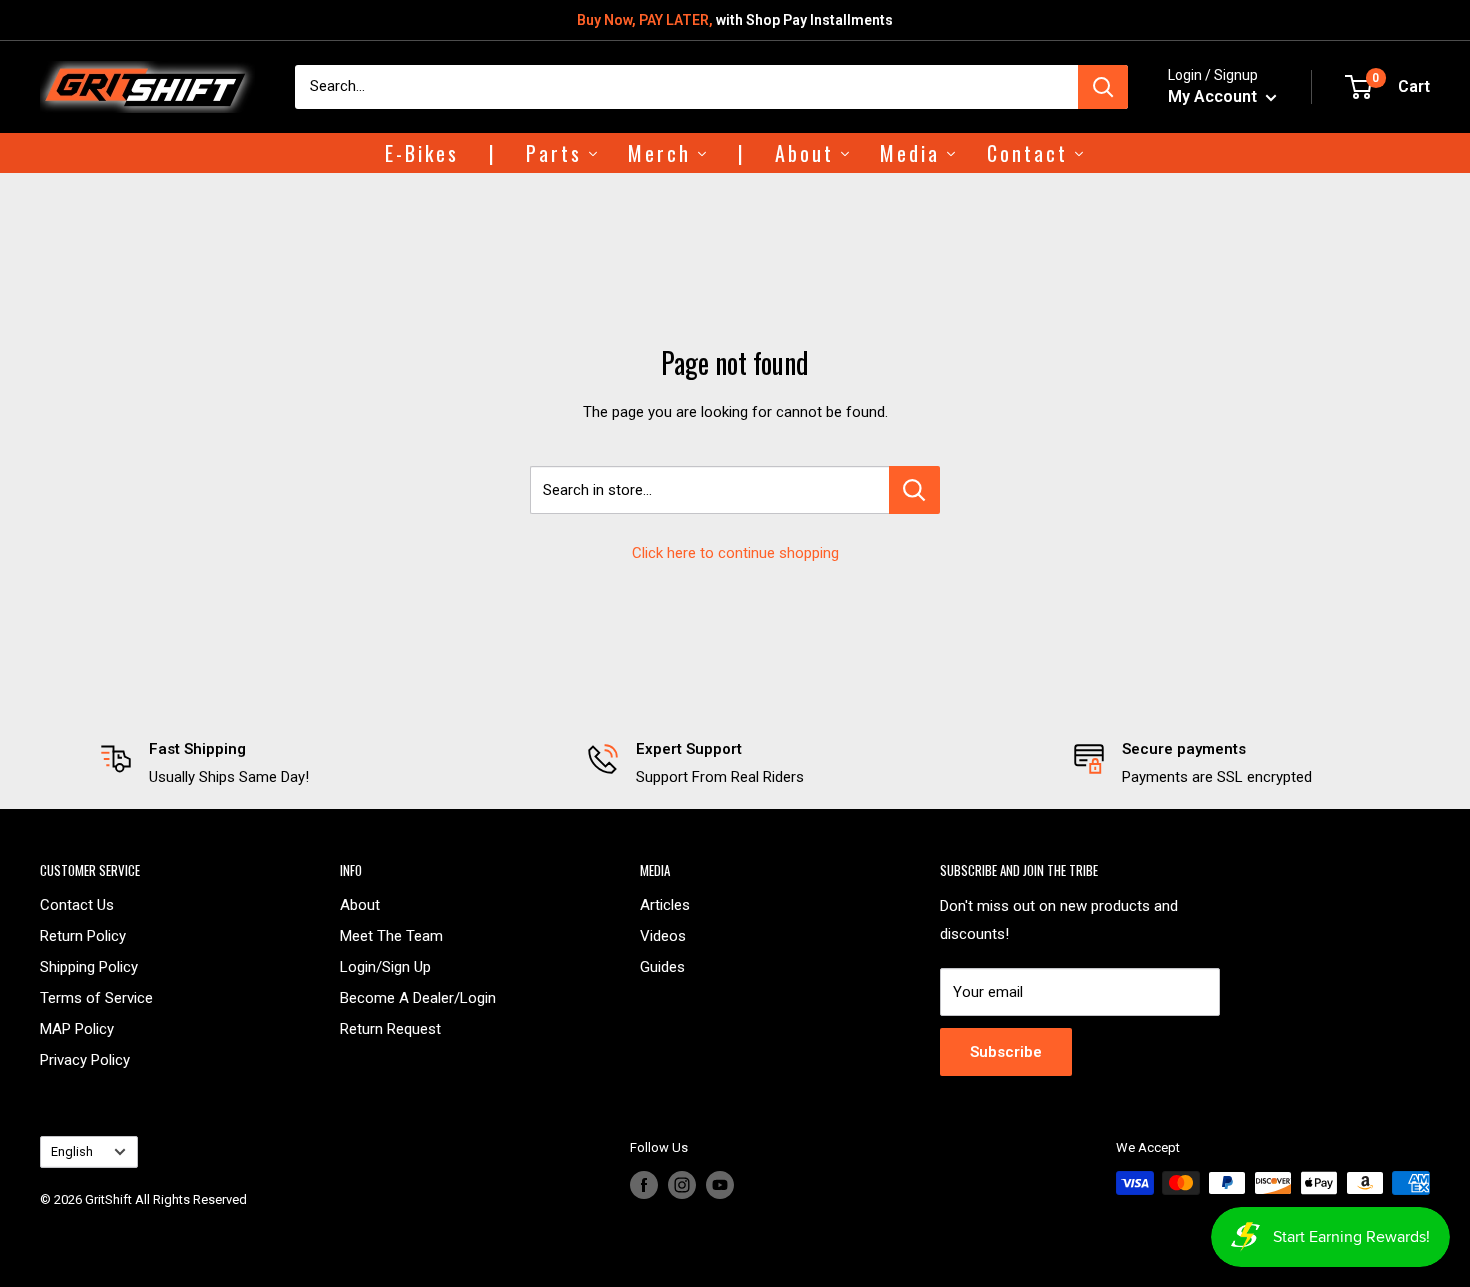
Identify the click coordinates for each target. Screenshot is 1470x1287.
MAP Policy (77, 1029)
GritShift (108, 1199)
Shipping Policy (89, 967)
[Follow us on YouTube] (720, 1185)
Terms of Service (96, 998)
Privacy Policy (85, 1060)
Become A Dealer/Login (418, 998)
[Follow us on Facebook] (644, 1185)
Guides (662, 967)
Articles (665, 905)
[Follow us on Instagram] (682, 1185)
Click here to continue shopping (735, 553)
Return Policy (83, 936)
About (360, 905)
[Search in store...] (914, 490)
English (72, 1151)
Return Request (390, 1029)
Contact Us (77, 905)
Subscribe (1006, 1052)
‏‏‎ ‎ (41, 1223)
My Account (1214, 96)
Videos (663, 936)
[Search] (1103, 87)
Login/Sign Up (385, 967)
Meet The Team (391, 936)
